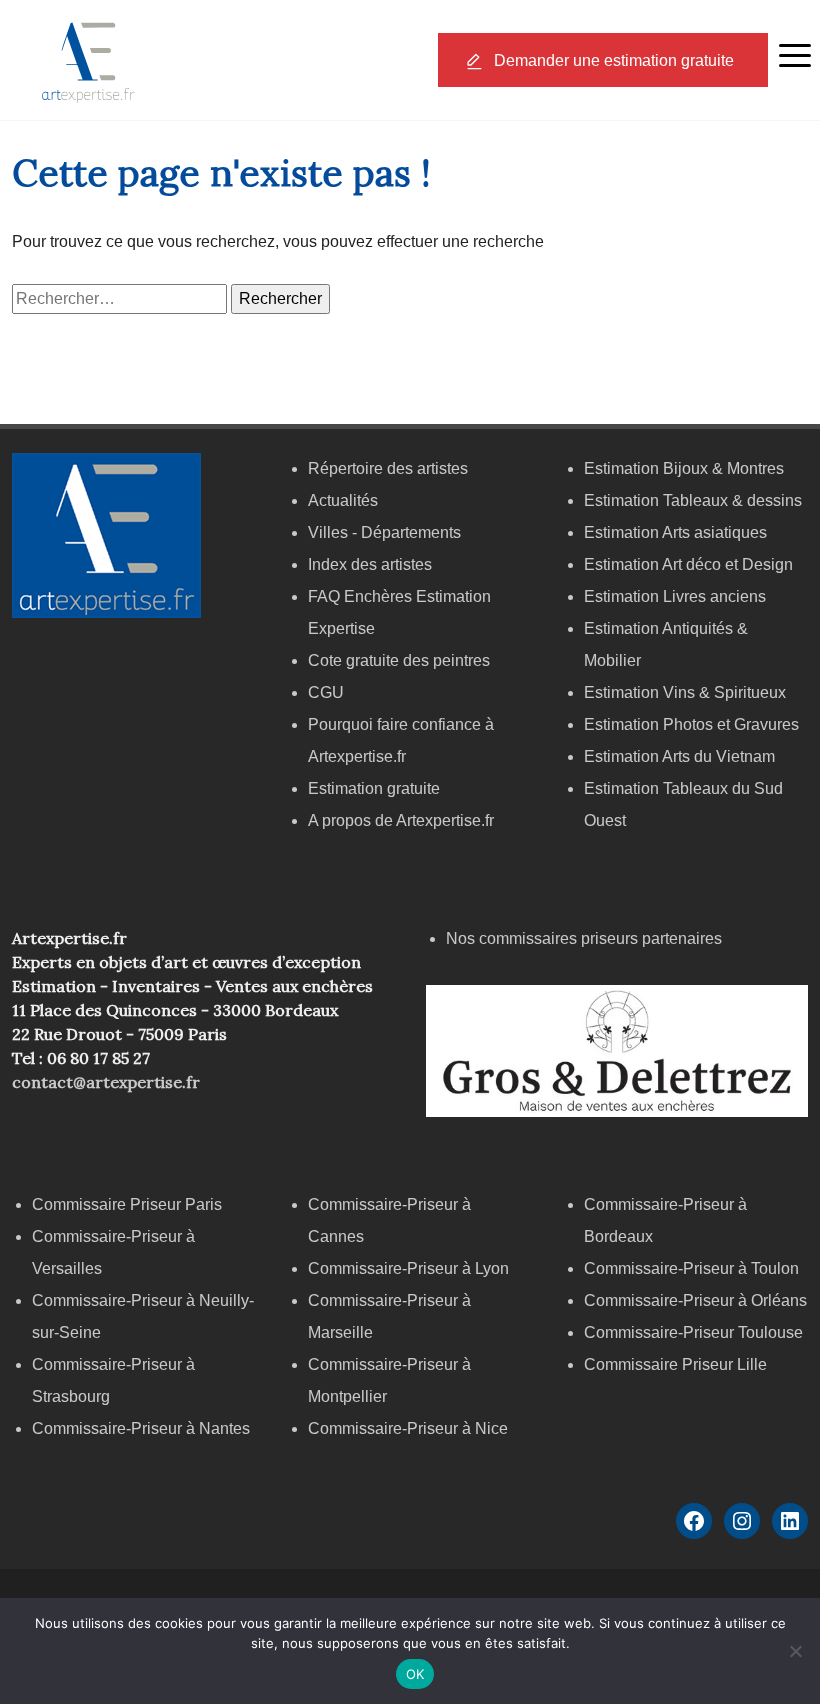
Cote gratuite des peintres (399, 660)
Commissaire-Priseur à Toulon (691, 1268)
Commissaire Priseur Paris (127, 1204)
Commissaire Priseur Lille (675, 1364)
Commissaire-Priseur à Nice (408, 1428)
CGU (326, 692)
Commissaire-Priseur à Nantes (141, 1428)
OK (415, 1674)
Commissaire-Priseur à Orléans (695, 1300)
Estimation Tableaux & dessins (693, 500)
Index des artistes (370, 564)
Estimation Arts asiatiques (675, 532)
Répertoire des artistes (388, 468)
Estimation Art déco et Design (688, 564)
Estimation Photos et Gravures (691, 724)
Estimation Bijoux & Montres (684, 468)
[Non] (795, 1651)
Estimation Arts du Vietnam (679, 756)
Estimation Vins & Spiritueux (685, 692)
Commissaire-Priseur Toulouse (693, 1332)
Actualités (343, 500)
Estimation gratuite (374, 788)
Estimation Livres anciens (675, 596)
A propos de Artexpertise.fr (401, 820)
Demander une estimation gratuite (614, 60)
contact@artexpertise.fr (106, 1082)
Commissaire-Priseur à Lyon (408, 1268)
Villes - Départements (384, 532)
